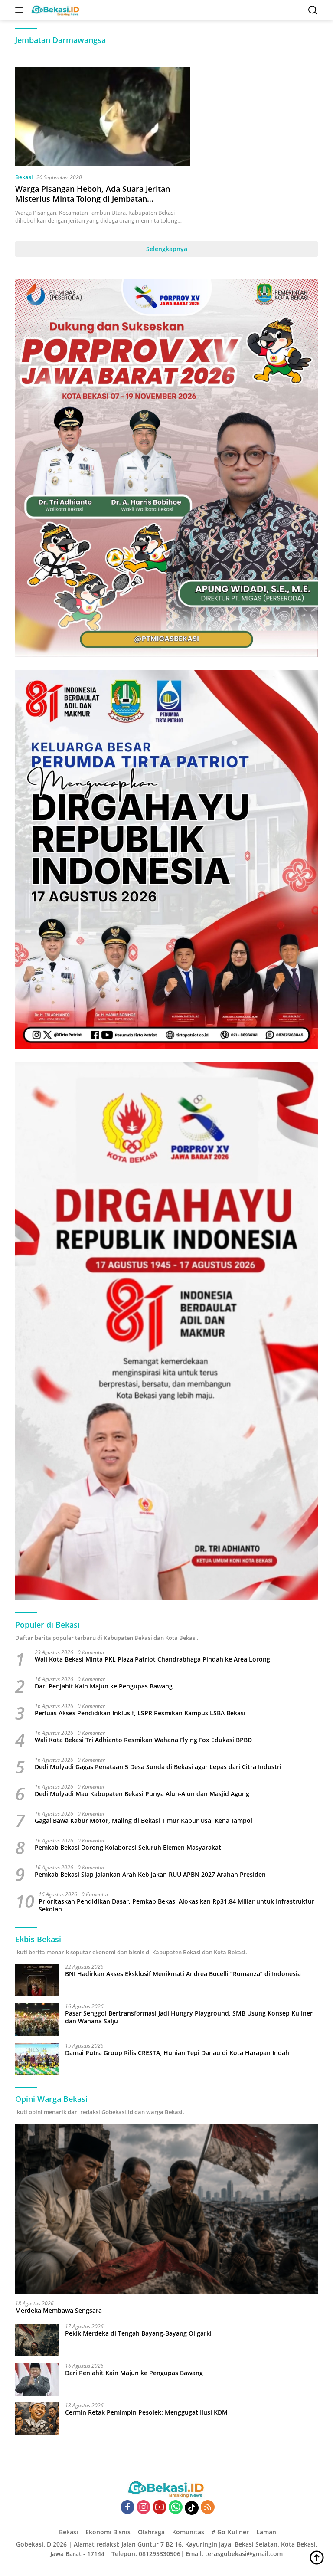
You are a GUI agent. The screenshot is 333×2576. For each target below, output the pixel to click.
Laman (266, 2532)
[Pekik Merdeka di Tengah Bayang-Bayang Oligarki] (37, 2340)
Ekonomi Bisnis (108, 2532)
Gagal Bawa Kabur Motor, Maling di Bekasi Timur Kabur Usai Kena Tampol (144, 1821)
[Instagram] (144, 2508)
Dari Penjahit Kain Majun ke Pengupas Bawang (104, 1686)
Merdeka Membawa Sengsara (59, 2311)
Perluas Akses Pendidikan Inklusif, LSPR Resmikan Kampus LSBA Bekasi (140, 1713)
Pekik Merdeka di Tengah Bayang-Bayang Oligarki (138, 2333)
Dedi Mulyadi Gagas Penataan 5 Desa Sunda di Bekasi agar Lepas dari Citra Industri (158, 1767)
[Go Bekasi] (55, 10)
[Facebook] (127, 2508)
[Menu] (21, 10)
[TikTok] (192, 2508)
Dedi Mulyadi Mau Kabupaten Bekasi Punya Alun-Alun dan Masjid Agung (142, 1794)
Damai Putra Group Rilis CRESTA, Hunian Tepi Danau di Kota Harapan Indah (177, 2053)
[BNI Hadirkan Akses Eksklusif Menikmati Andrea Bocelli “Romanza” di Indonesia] (37, 1980)
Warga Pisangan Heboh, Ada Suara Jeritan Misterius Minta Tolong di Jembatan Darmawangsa (93, 199)
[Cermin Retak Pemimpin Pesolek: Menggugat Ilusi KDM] (37, 2419)
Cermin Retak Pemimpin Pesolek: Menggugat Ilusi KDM (146, 2412)
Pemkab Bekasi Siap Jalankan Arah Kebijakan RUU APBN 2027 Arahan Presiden (150, 1875)
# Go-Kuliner (230, 2532)
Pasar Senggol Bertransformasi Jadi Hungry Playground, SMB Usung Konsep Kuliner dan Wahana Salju (189, 2017)
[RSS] (208, 2508)
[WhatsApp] (176, 2508)
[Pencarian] (313, 10)
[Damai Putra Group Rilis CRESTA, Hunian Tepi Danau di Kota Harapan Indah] (37, 2059)
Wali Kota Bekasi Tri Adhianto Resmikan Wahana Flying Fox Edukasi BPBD (143, 1740)
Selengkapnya (167, 249)
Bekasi (24, 177)
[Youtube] (160, 2508)
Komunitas (188, 2532)
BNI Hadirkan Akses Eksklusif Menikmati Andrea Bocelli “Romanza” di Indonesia (183, 1974)
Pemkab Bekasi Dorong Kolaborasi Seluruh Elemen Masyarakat (128, 1848)
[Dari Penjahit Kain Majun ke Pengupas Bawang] (37, 2379)
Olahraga (151, 2532)
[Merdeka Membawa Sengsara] (166, 2209)
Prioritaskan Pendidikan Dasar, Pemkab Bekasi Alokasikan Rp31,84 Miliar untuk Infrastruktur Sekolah (176, 1905)
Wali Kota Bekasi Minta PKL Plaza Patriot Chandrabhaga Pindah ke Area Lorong (152, 1659)
